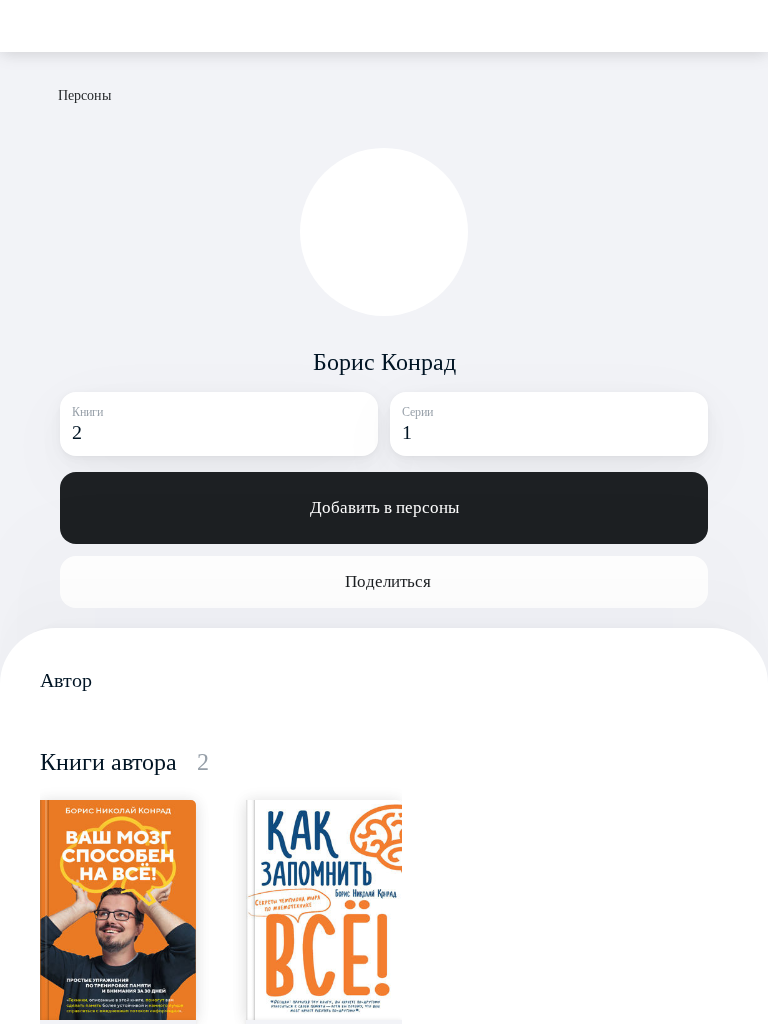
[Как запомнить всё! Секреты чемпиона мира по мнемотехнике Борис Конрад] (324, 910)
